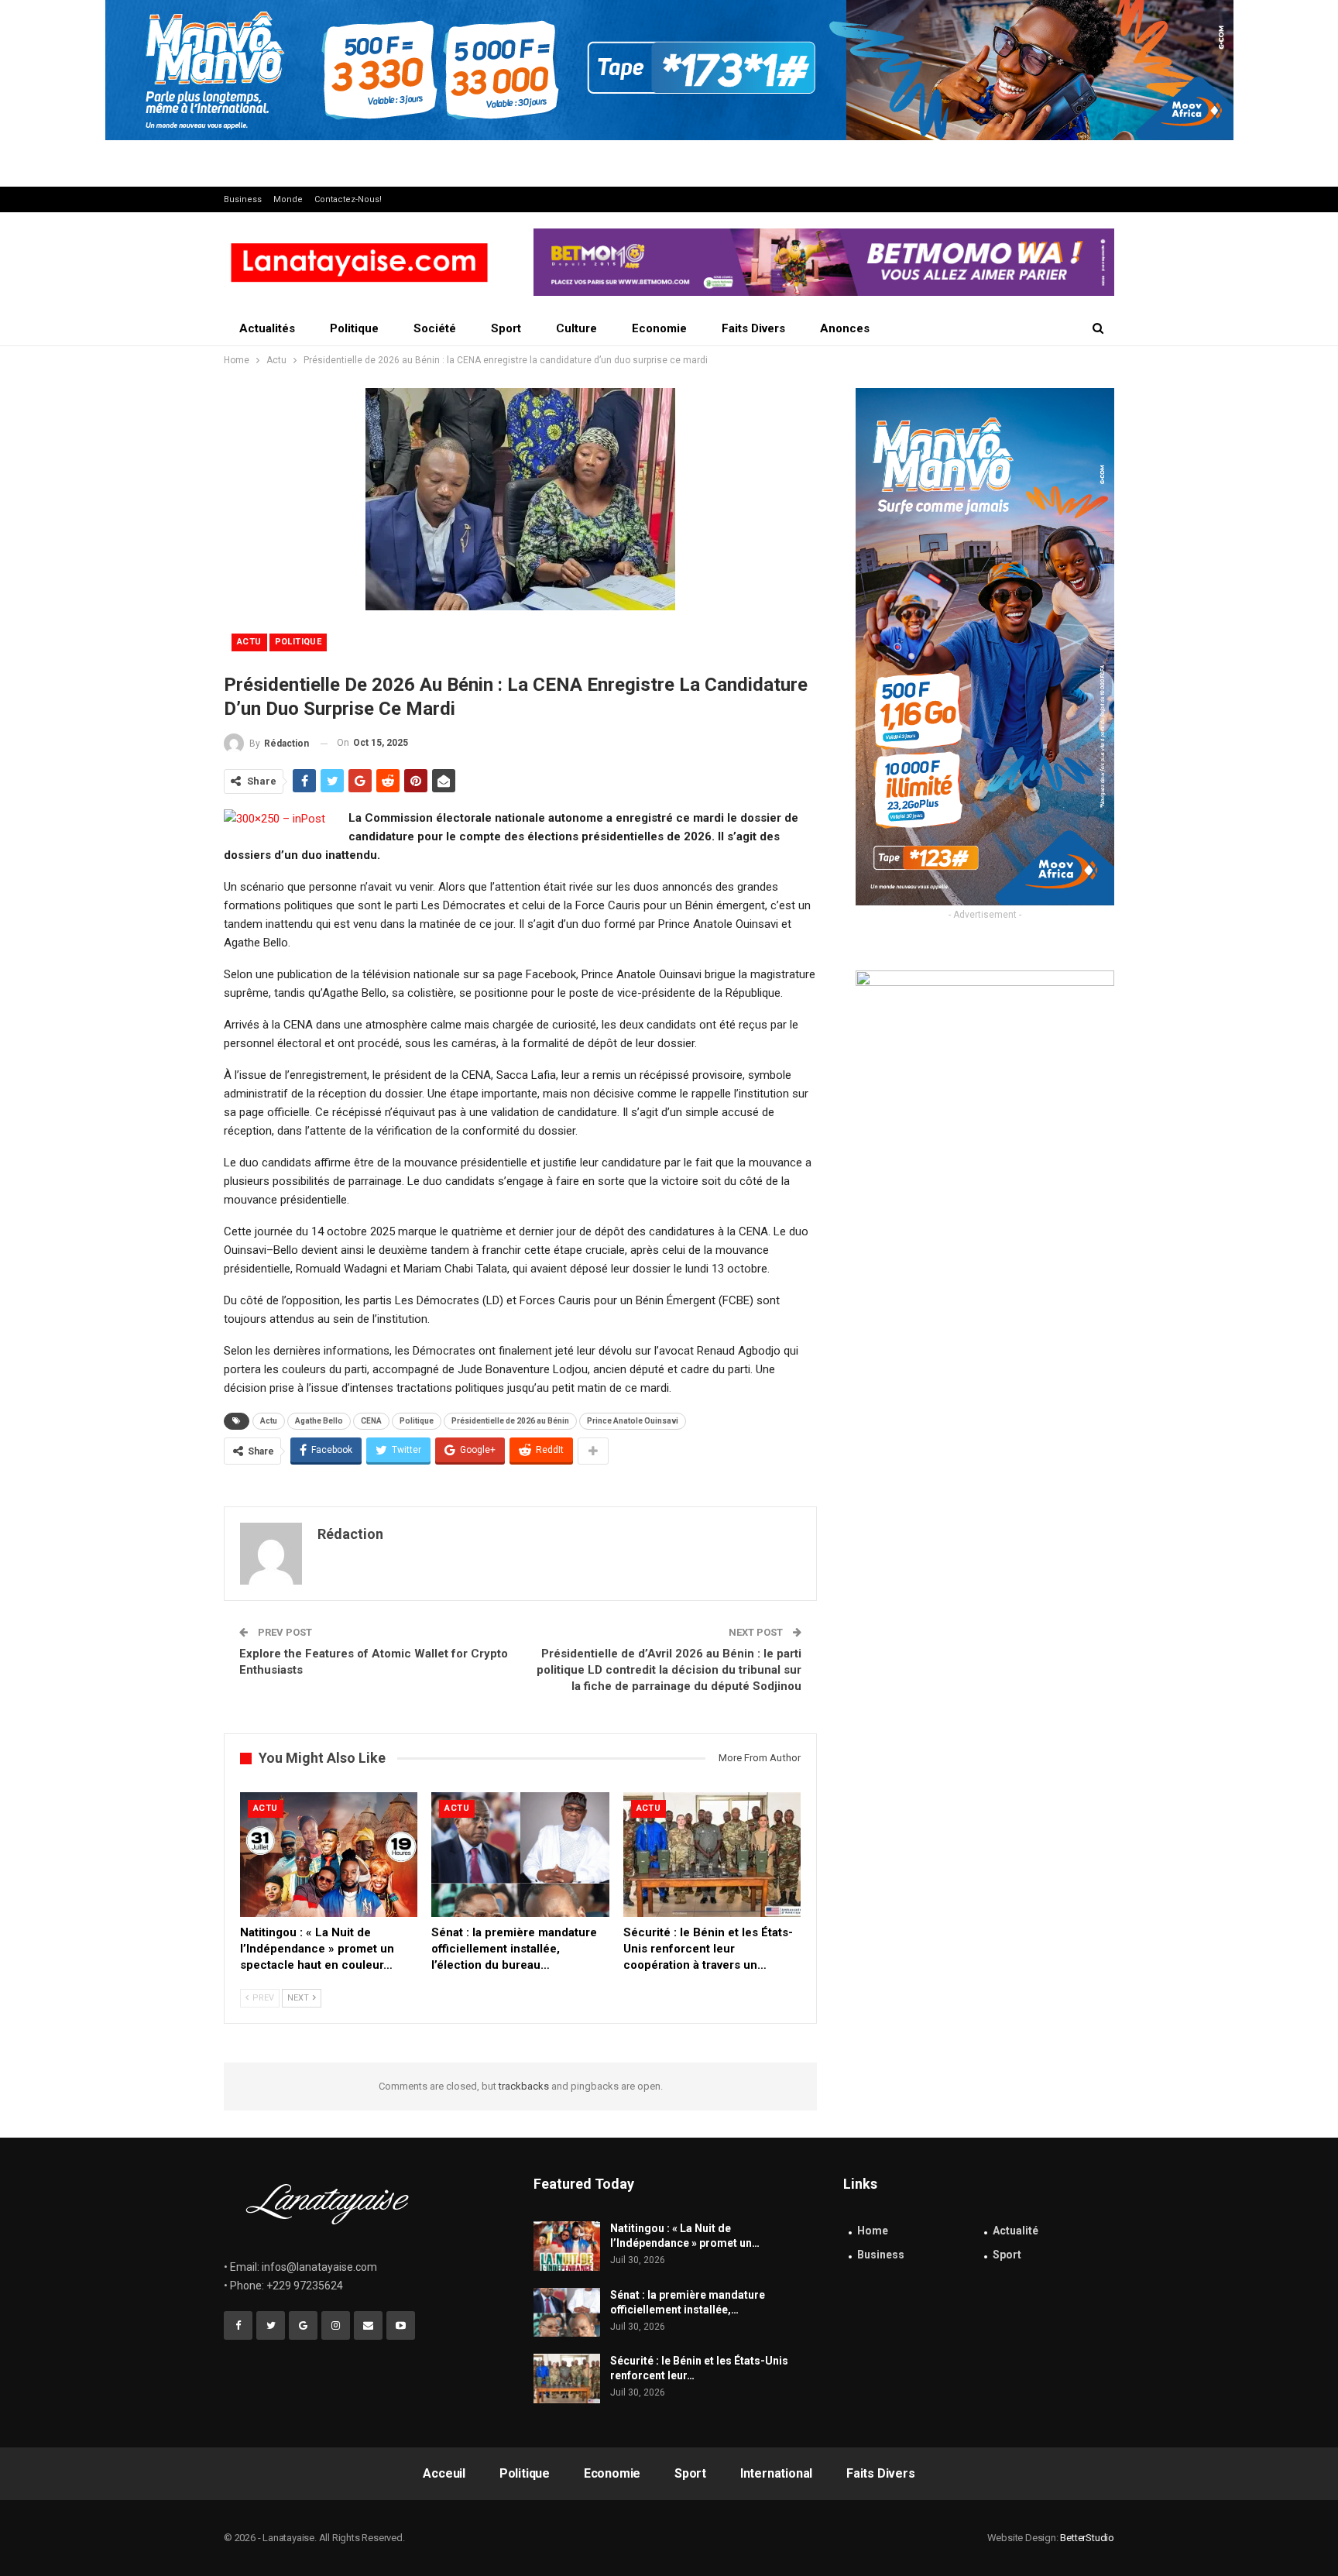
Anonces (845, 328)
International (776, 2473)
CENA (371, 1421)
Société (435, 328)
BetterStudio (1087, 2538)
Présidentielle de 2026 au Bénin (510, 1421)
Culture (576, 328)
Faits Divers (753, 328)
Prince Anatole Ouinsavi (633, 1421)
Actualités (267, 328)
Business (243, 199)
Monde (288, 199)
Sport (506, 328)
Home (873, 2231)
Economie (659, 328)
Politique (354, 328)
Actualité (1016, 2231)
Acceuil (444, 2473)
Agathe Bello (319, 1421)
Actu (249, 642)
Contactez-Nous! (348, 199)
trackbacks (524, 2086)
